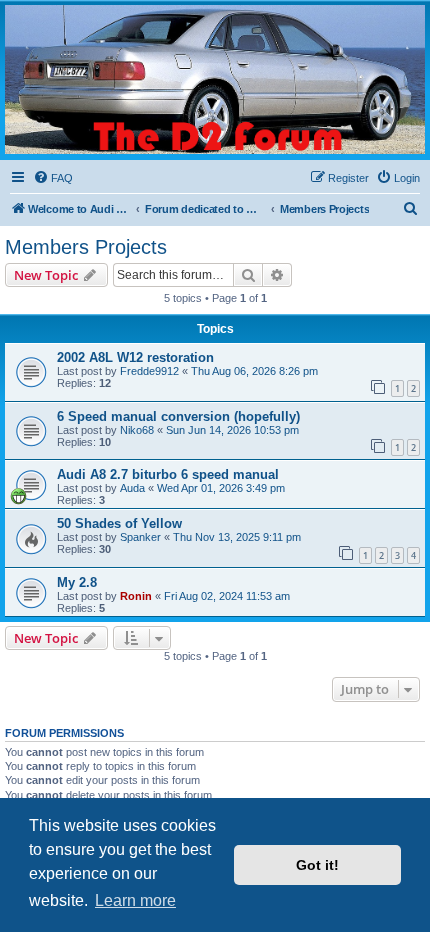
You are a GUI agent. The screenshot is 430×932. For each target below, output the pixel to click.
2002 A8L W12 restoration (135, 357)
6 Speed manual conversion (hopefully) (178, 416)
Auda (132, 488)
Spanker (140, 537)
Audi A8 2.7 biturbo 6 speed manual (168, 474)
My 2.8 (77, 582)
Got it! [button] (317, 865)
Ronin (136, 596)
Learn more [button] (135, 900)
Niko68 (137, 430)
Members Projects (86, 247)
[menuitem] (53, 178)
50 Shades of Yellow (119, 523)
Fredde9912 (149, 371)
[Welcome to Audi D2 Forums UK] (215, 79)
